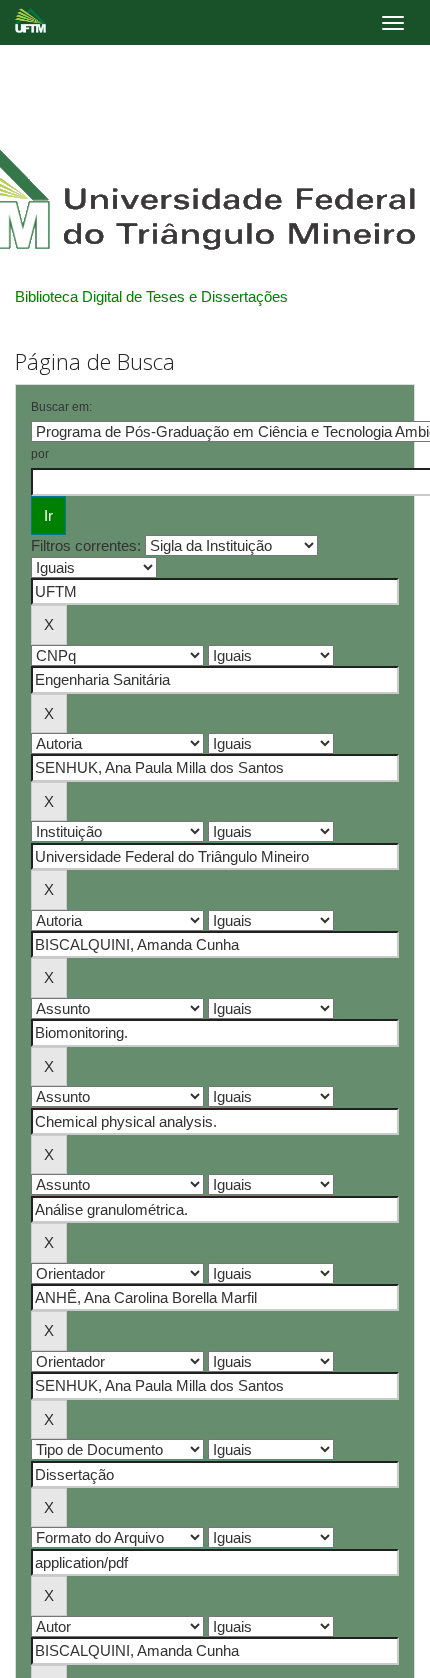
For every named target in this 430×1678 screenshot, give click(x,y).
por (40, 454)
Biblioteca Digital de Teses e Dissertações (151, 296)
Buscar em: (61, 407)
